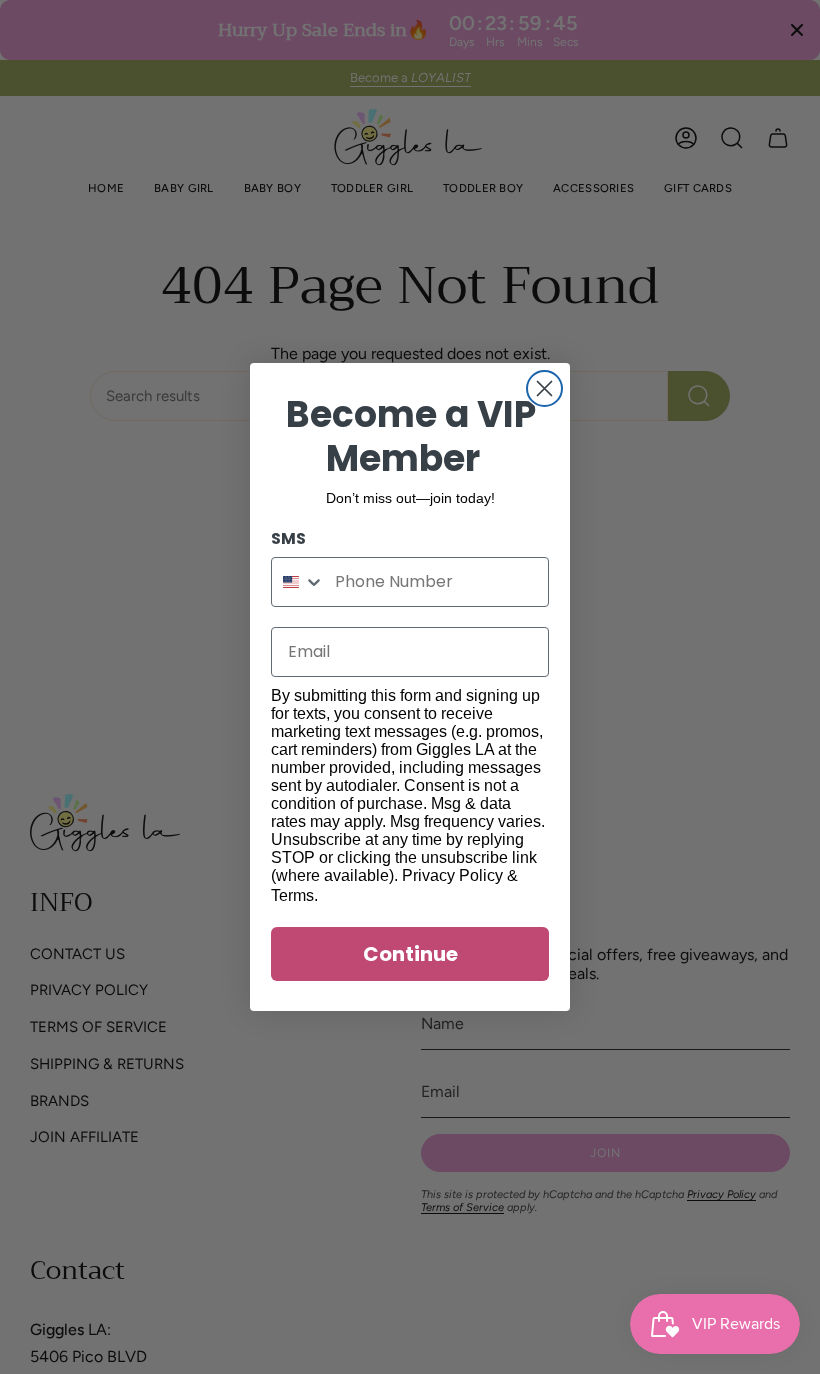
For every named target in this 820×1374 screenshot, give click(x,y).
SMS (288, 538)
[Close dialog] (544, 388)
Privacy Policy (452, 875)
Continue (410, 954)
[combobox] (298, 582)
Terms (292, 895)
